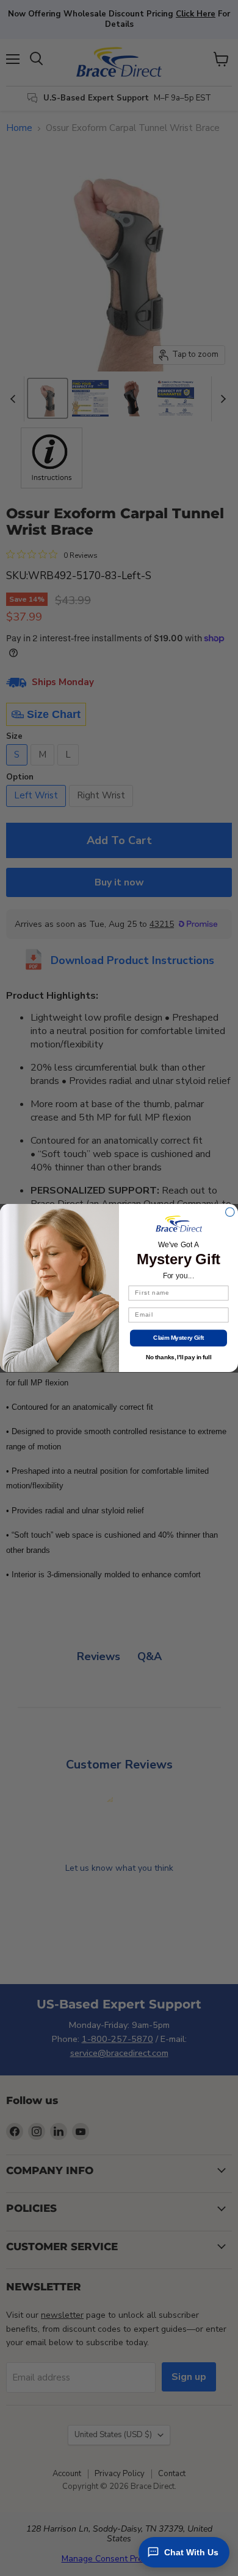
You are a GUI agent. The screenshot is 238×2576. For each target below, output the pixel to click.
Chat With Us (191, 2552)
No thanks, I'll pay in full (179, 1357)
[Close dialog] (230, 1212)
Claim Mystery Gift (178, 1338)
